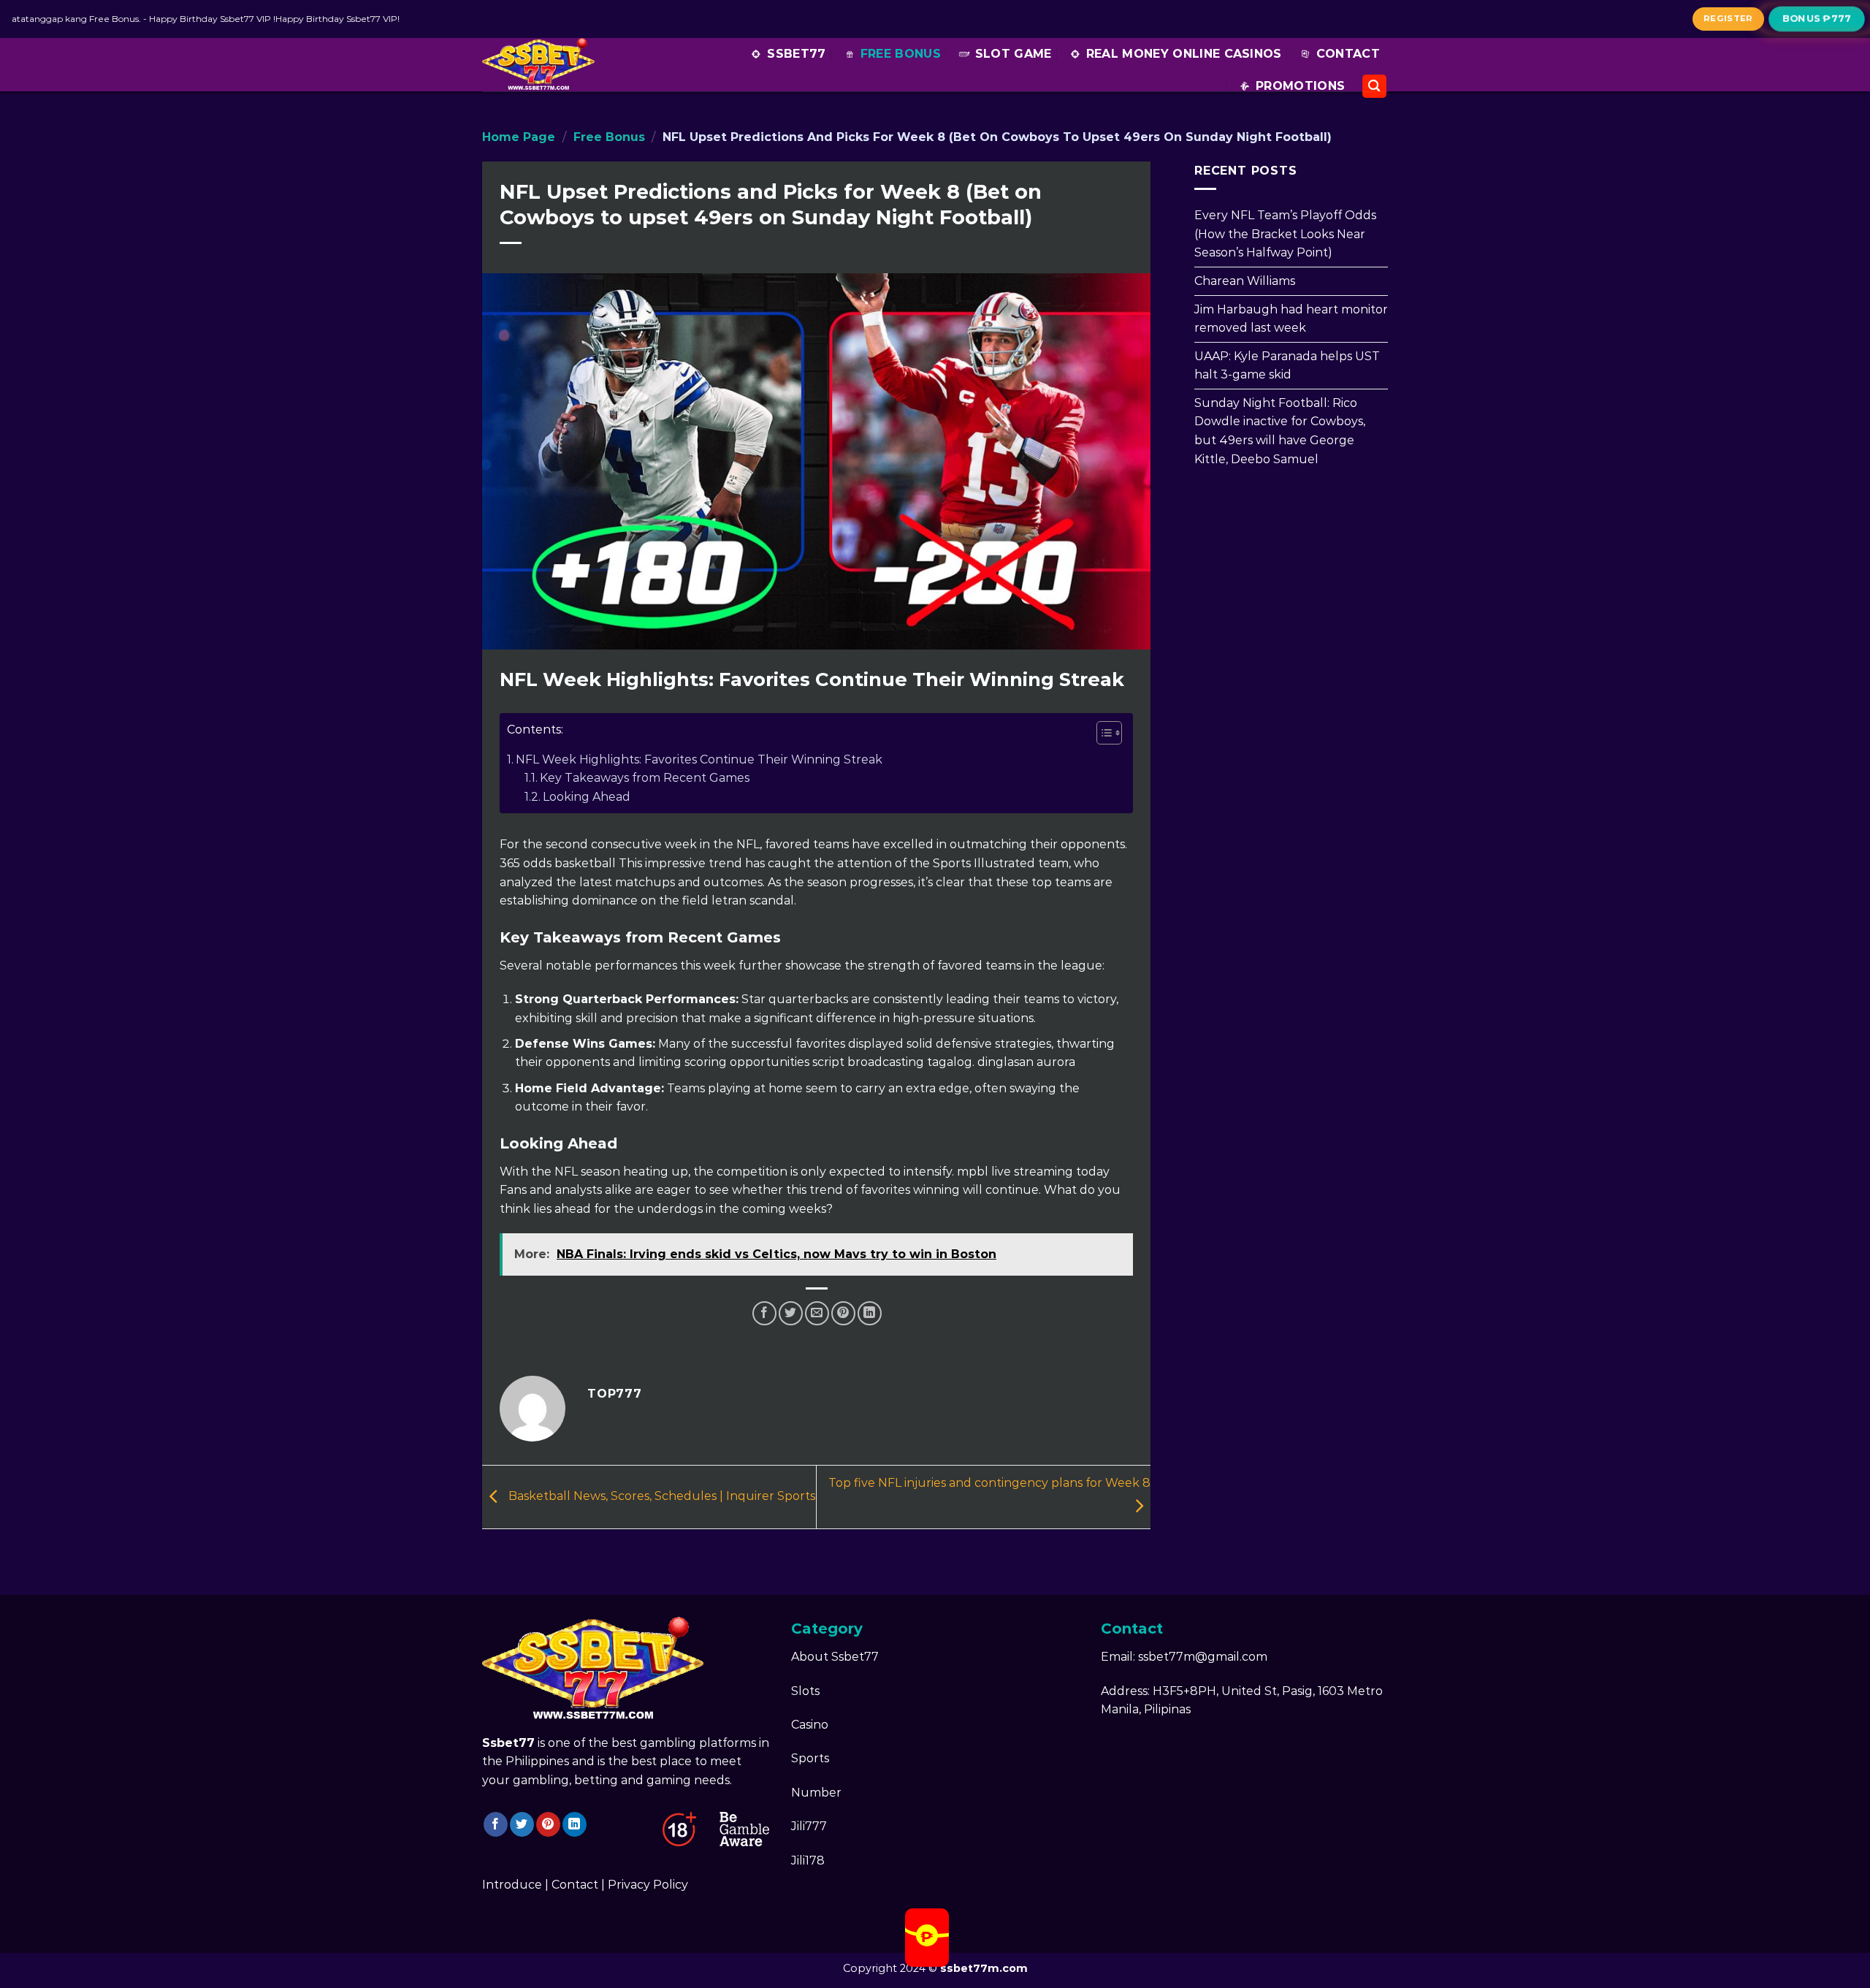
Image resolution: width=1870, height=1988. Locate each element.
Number (816, 1793)
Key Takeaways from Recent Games (645, 778)
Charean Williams (1245, 281)
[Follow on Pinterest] (548, 1824)
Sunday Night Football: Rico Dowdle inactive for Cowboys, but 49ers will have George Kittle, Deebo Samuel (1280, 430)
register (1728, 18)
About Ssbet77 (835, 1657)
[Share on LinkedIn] (870, 1313)
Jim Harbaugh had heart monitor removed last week (1291, 318)
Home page (519, 137)
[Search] (1375, 87)
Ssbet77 (796, 54)
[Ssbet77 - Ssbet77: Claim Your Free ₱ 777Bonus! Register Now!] (545, 65)
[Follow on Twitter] (522, 1824)
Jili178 (808, 1861)
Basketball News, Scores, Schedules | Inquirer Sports (660, 1496)
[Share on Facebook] (764, 1313)
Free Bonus (901, 54)
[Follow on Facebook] (496, 1824)
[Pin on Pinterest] (843, 1313)
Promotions (1300, 86)
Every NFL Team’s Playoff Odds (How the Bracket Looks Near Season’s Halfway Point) (1285, 234)
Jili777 (809, 1826)
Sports (810, 1758)
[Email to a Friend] (817, 1313)
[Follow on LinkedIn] (575, 1824)
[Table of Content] (1109, 733)
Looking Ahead (587, 797)
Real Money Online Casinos (1184, 54)
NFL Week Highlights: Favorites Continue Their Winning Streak (699, 759)
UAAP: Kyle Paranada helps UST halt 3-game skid (1287, 365)
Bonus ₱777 (1817, 18)
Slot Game (1014, 54)
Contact (1348, 54)
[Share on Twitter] (791, 1313)
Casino (810, 1725)
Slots (805, 1691)
